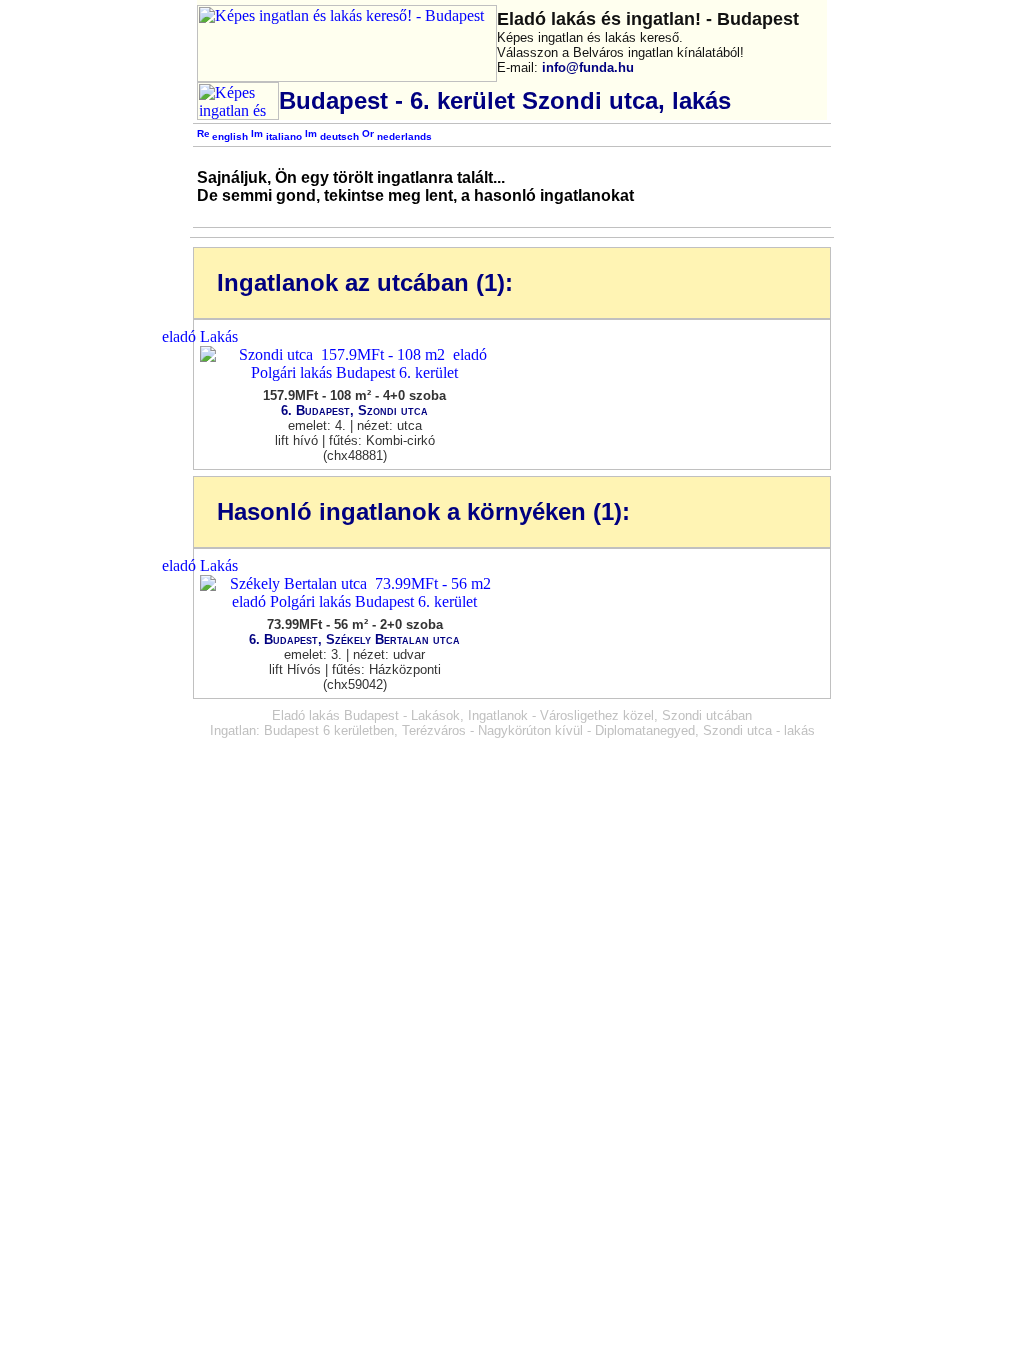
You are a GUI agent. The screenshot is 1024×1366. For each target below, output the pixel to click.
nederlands (403, 136)
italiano (282, 136)
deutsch (338, 136)
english (228, 136)
